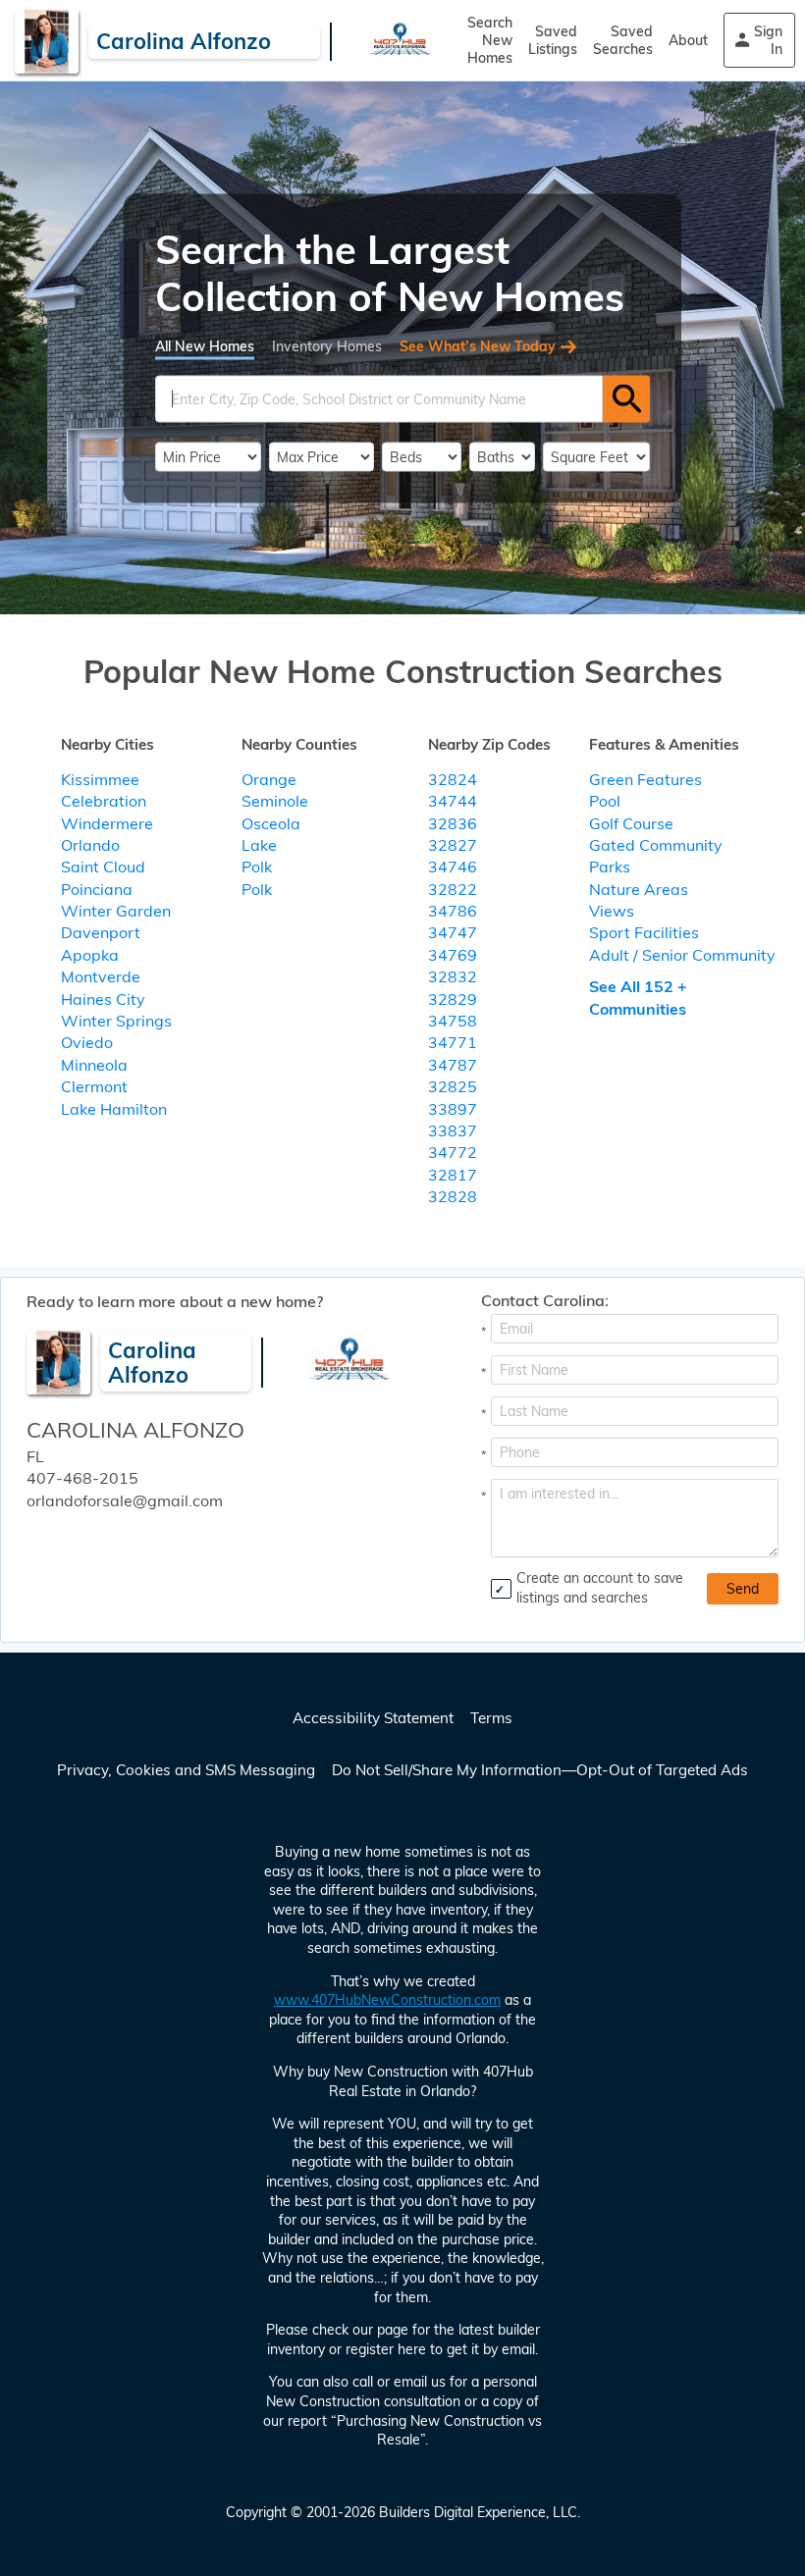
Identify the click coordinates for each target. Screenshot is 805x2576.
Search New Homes (490, 40)
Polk (257, 867)
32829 (453, 999)
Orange (269, 779)
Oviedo (87, 1042)
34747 (453, 932)
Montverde (101, 976)
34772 (453, 1152)
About (688, 40)
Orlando (90, 845)
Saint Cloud (103, 867)
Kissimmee (100, 779)
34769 (453, 955)
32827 (453, 845)
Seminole (275, 801)
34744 (453, 801)
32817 (453, 1175)
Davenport (101, 932)
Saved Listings (553, 40)
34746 (453, 867)
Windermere (107, 823)
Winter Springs (116, 1021)
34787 (453, 1065)
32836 (453, 823)
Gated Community (656, 845)
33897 (453, 1109)
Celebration (104, 801)
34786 (453, 911)
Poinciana (97, 889)
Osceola (271, 823)
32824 (453, 779)
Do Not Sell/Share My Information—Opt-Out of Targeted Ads (540, 1770)
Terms (491, 1718)
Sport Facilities (644, 932)
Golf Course (631, 823)
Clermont (94, 1086)
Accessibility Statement (373, 1718)
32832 (453, 976)
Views (612, 911)
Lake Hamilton (114, 1109)
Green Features (645, 779)
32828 (453, 1196)
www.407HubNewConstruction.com (387, 2000)
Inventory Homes (327, 345)
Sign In (768, 40)
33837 (453, 1130)
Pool (605, 801)
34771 (453, 1042)
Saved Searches (623, 40)
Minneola (94, 1065)
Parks (610, 867)
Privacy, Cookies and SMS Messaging (186, 1770)
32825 (453, 1086)
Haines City (103, 999)
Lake (259, 845)
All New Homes (205, 345)
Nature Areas (639, 889)
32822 (453, 889)
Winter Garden (116, 911)
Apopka (90, 955)
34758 (453, 1021)
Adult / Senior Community (682, 955)
